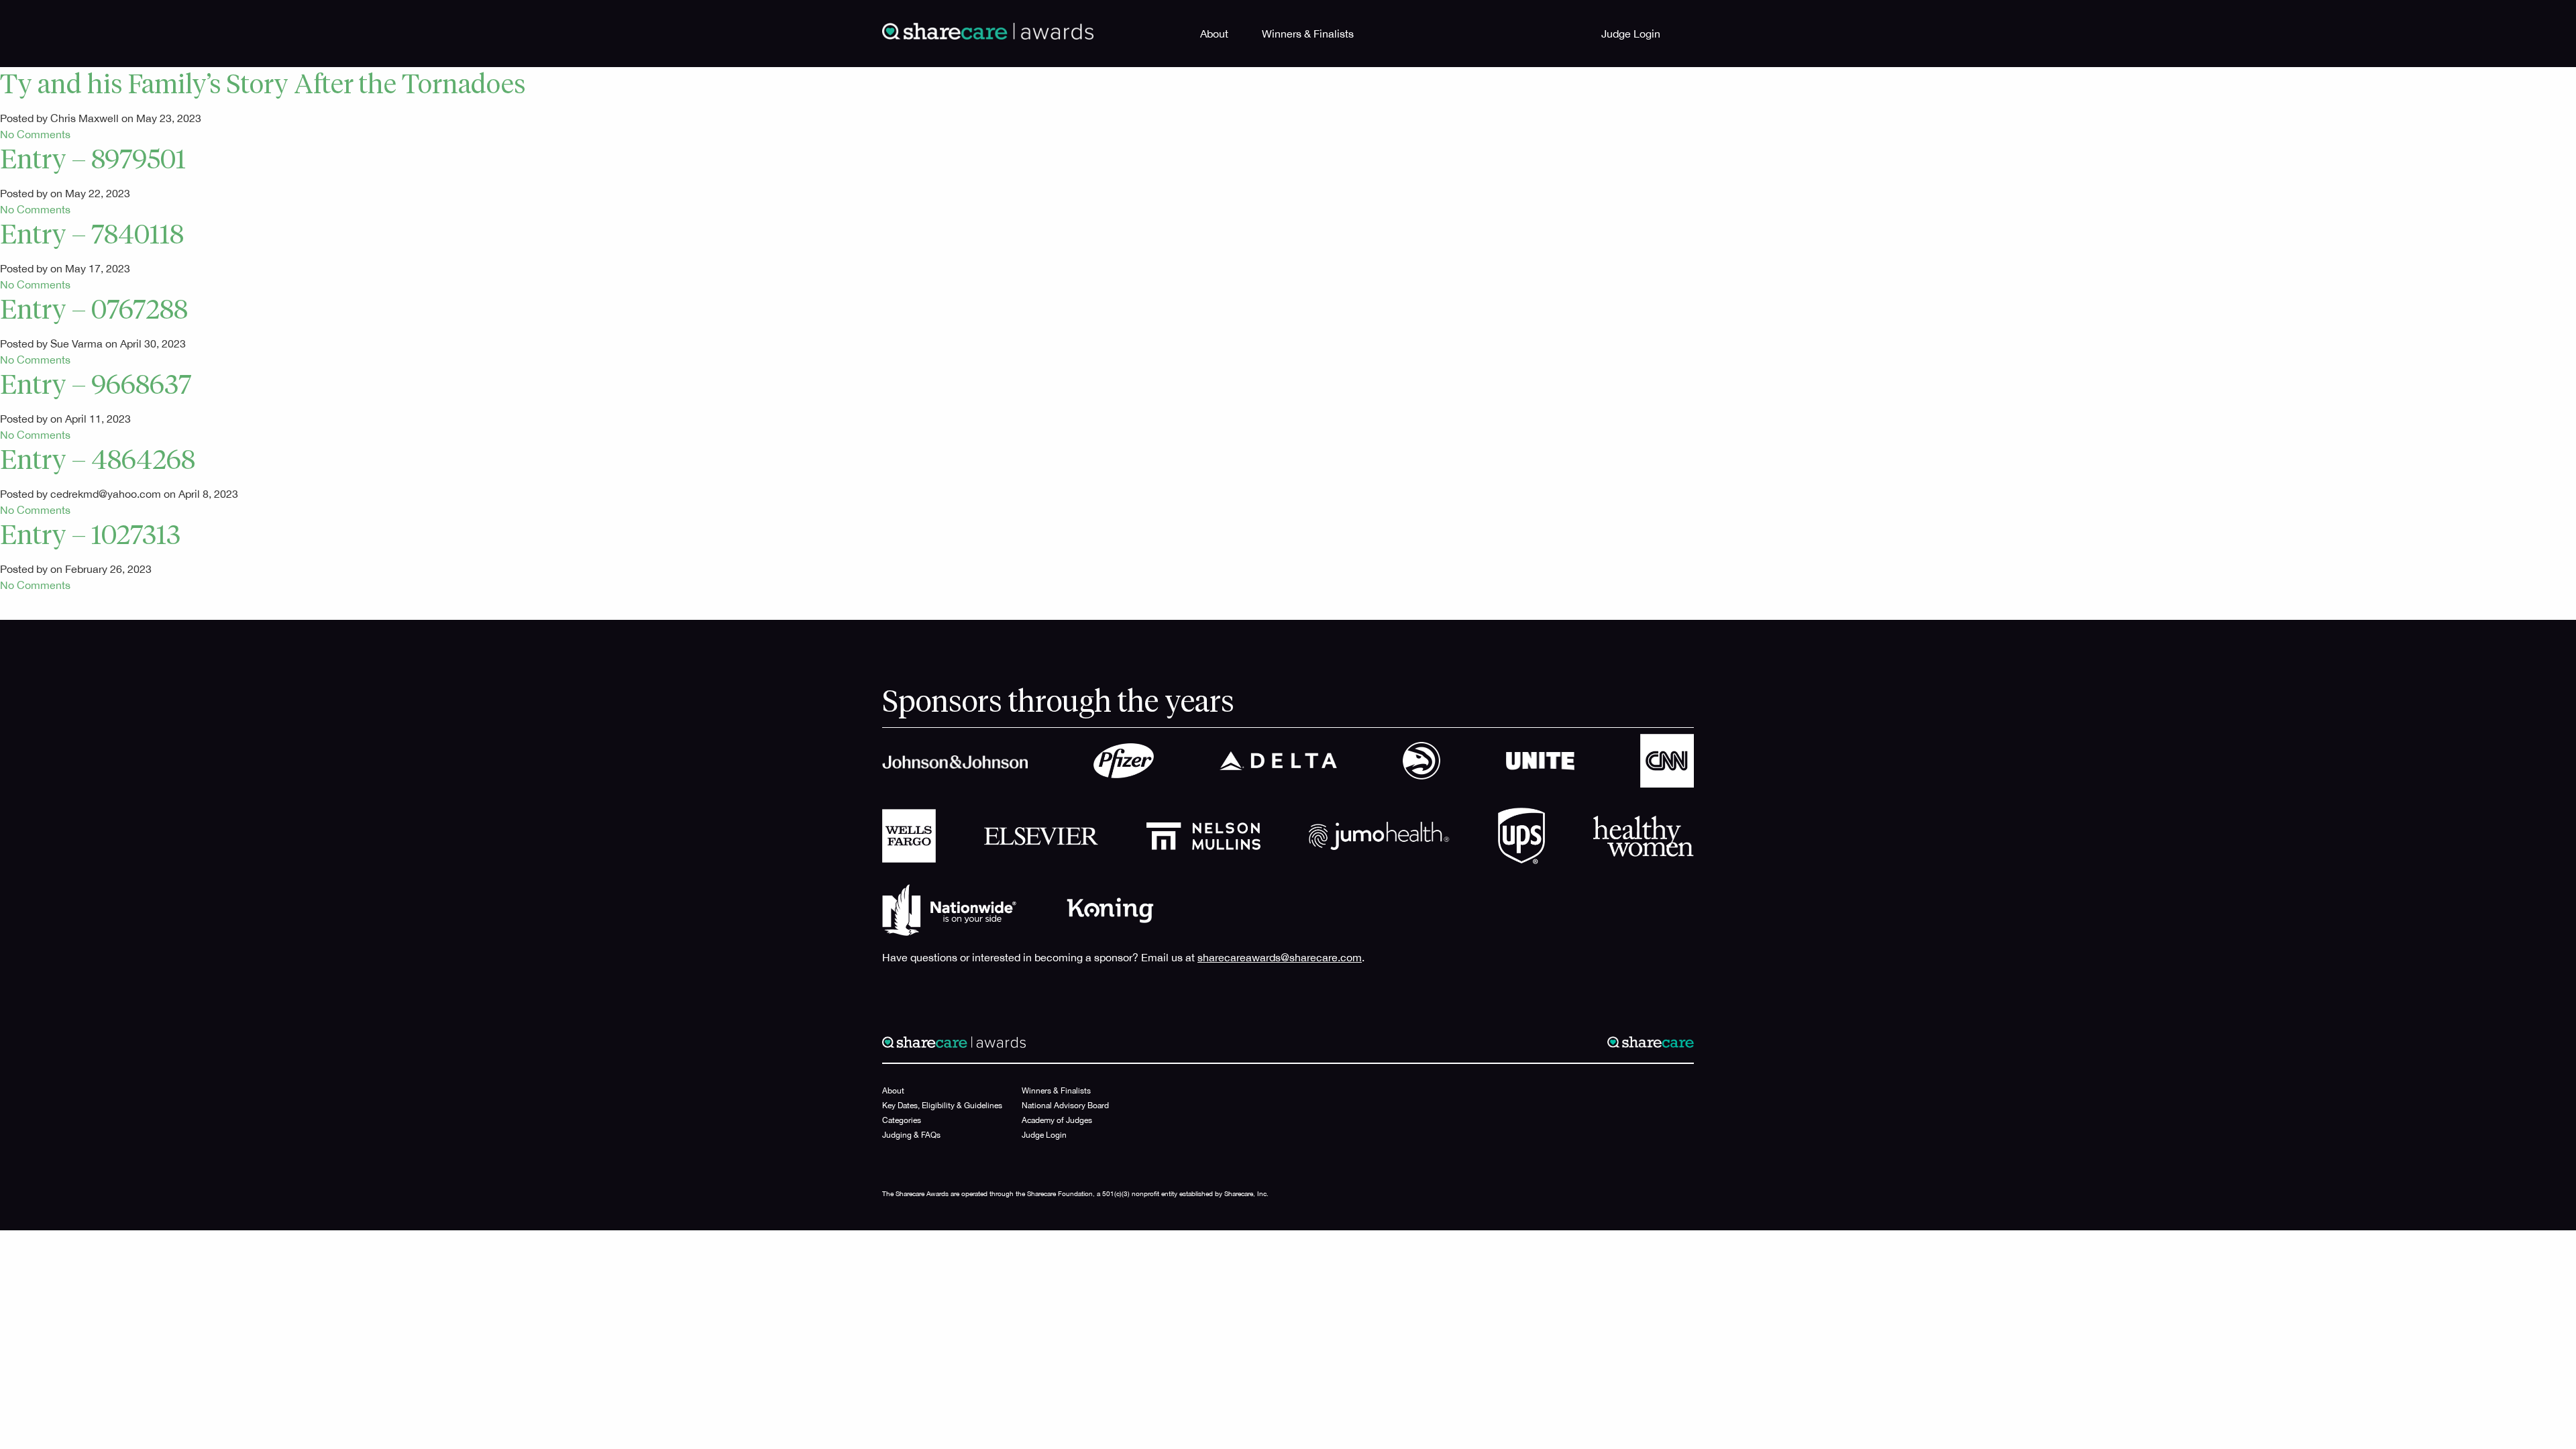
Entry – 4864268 (98, 462)
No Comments (35, 134)
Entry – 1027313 (90, 537)
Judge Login (1631, 34)
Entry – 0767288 (94, 311)
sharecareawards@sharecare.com (1280, 957)
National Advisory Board (1065, 1106)
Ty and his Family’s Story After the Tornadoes (263, 86)
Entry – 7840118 (92, 236)
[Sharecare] (988, 30)
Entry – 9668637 (96, 386)
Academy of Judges (1057, 1120)
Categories (902, 1120)
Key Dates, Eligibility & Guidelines (942, 1106)
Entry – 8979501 (93, 161)
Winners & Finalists (1308, 34)
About (1214, 34)
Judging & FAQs (911, 1135)
